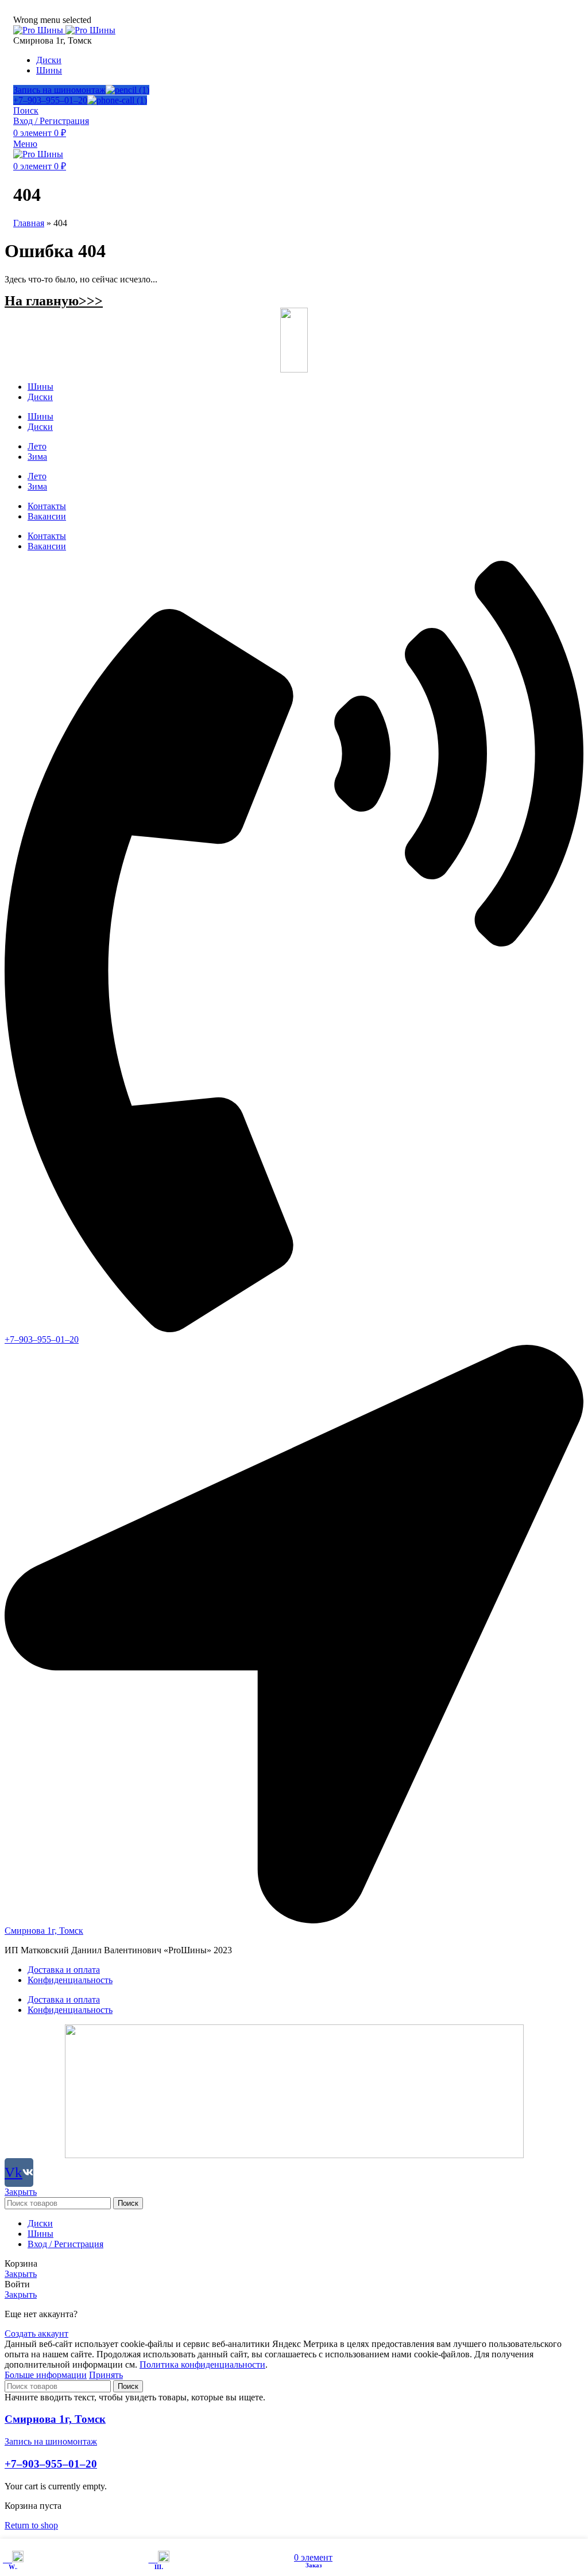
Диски (40, 397)
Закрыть (21, 2192)
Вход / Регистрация (65, 2244)
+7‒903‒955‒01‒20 (50, 100)
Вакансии (47, 516)
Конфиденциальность (70, 1980)
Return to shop (31, 2525)
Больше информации (46, 2375)
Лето (37, 446)
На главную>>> (54, 301)
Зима (37, 457)
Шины (40, 387)
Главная (29, 223)
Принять (106, 2375)
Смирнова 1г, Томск (55, 2419)
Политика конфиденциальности (202, 2364)
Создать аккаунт (36, 2333)
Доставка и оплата (64, 1970)
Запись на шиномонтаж (59, 90)
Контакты (47, 506)
